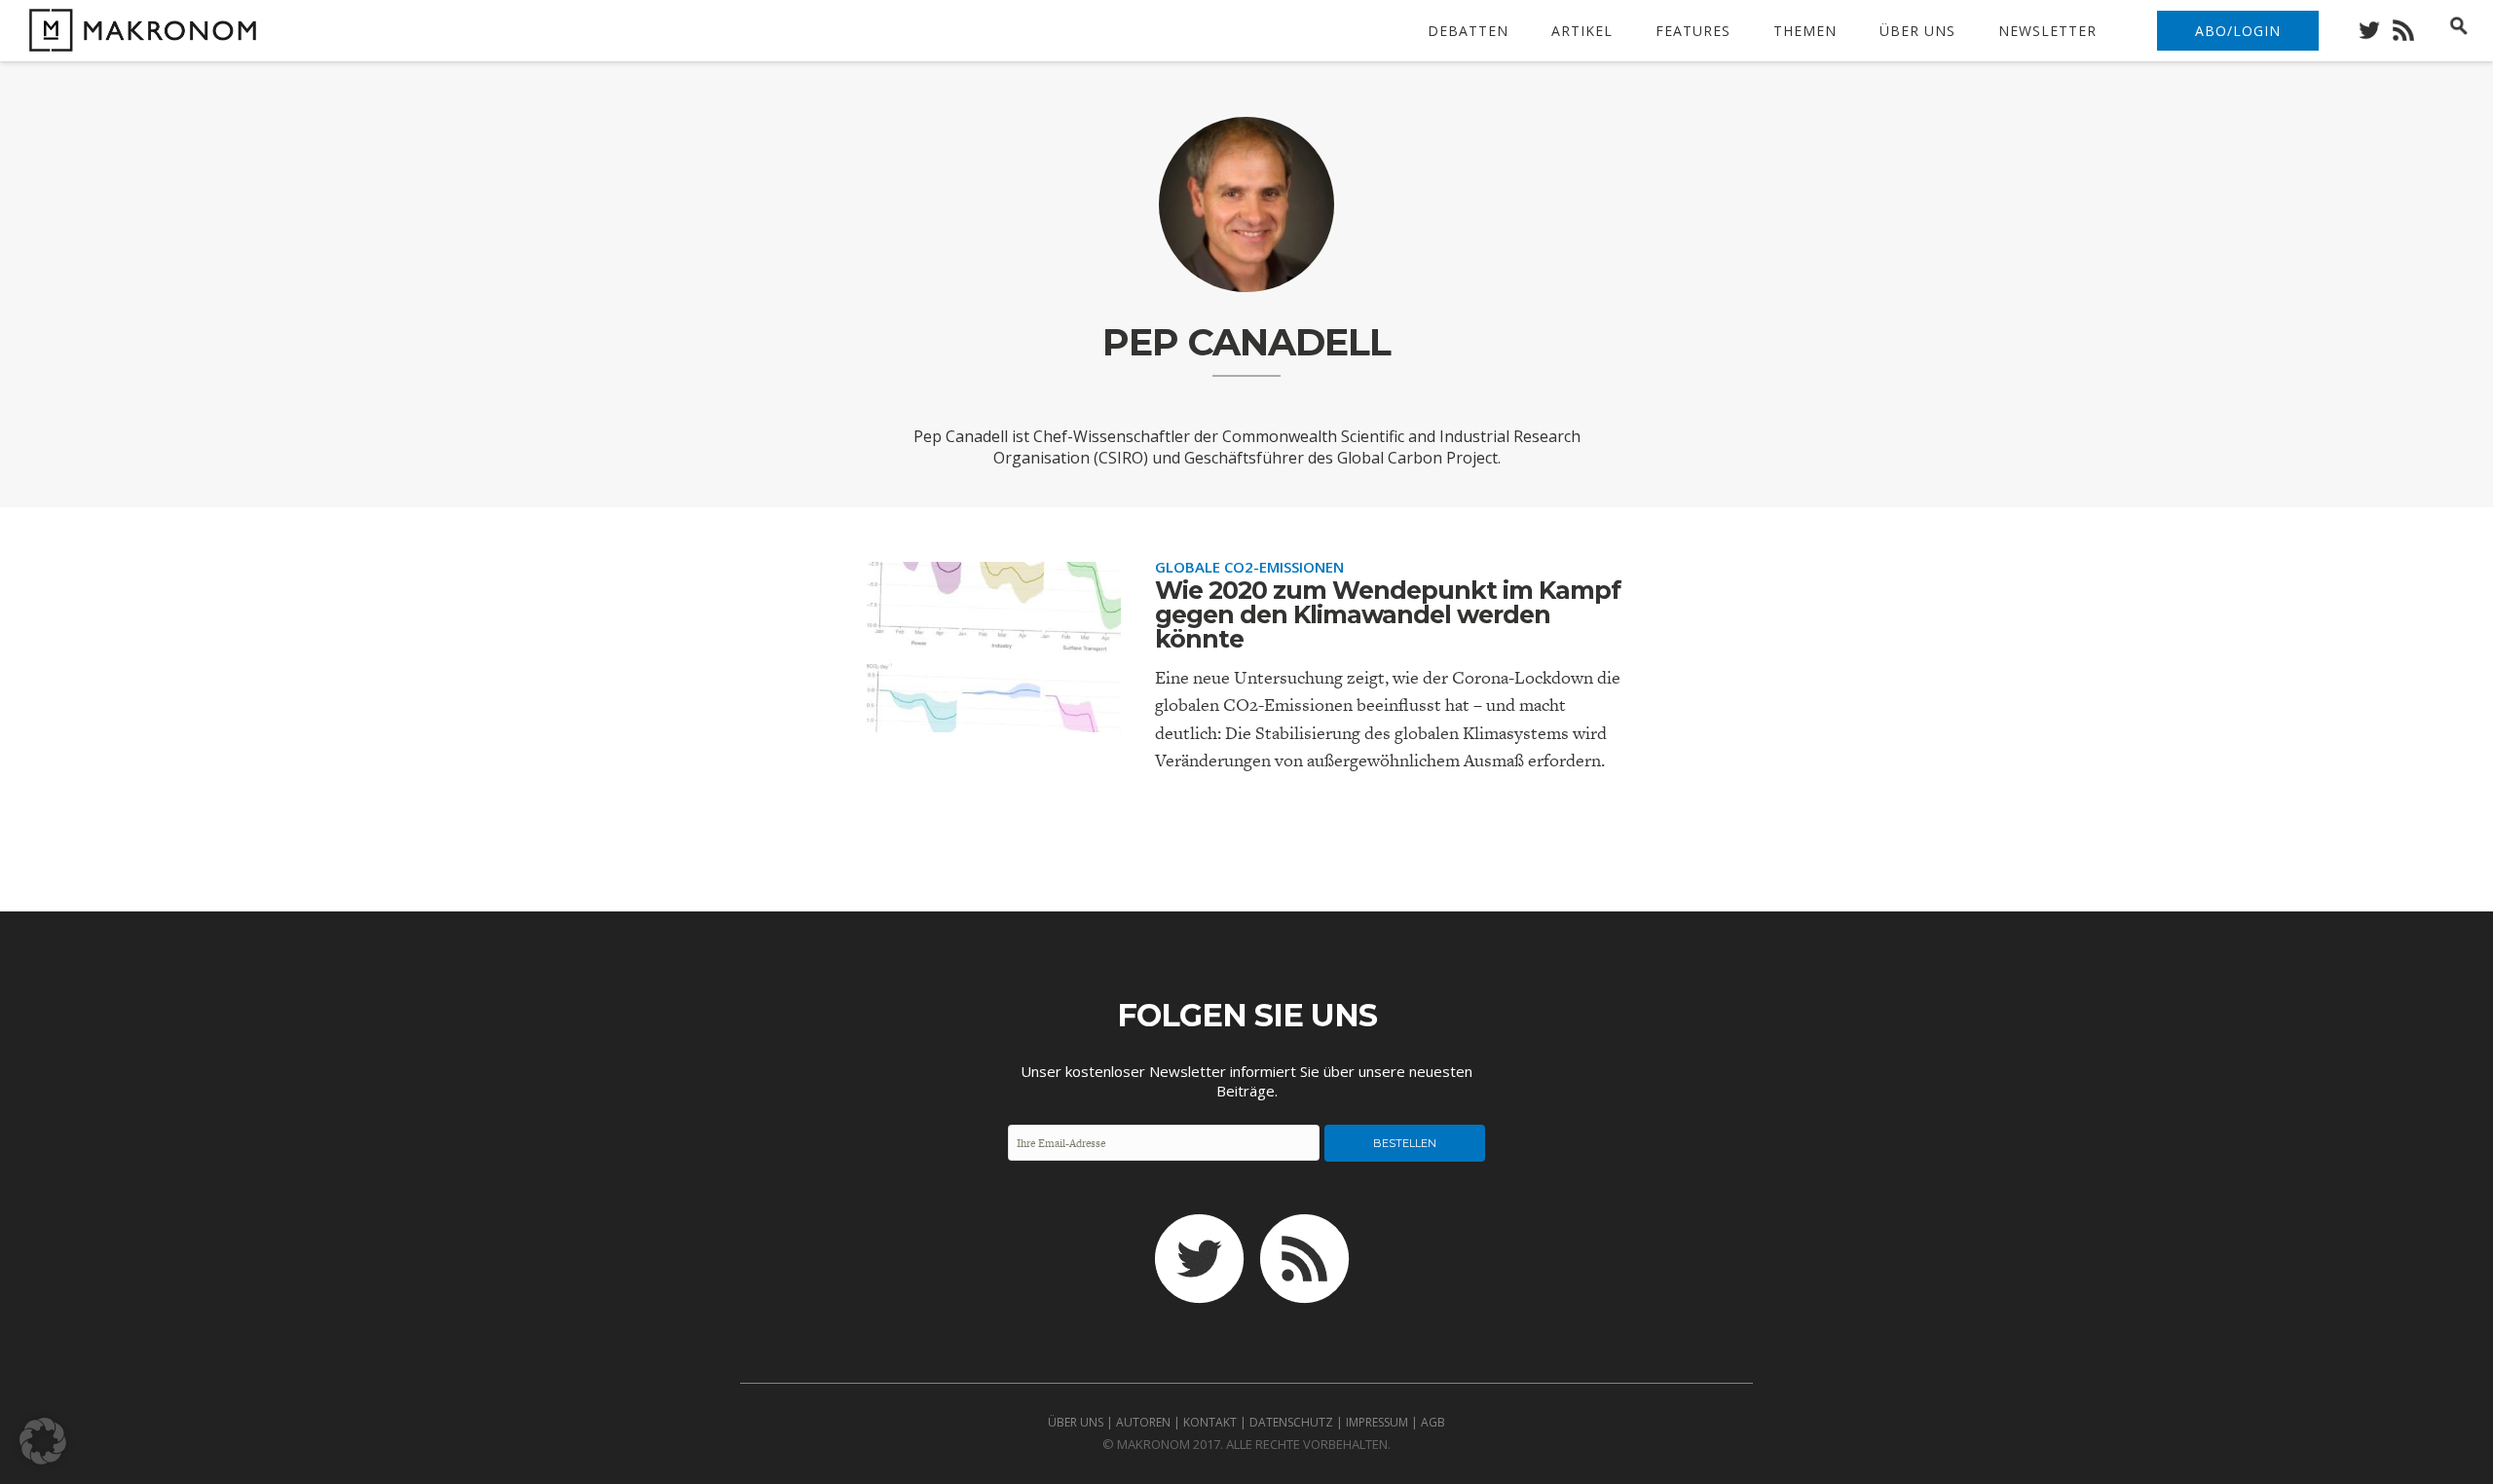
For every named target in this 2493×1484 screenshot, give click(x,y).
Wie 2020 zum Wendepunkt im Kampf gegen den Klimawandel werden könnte (1388, 614)
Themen (1805, 31)
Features (1693, 31)
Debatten (1468, 31)
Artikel (1582, 31)
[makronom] (2374, 25)
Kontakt (1210, 1422)
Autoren (1143, 1422)
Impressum (1377, 1422)
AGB (1433, 1422)
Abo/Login (2238, 31)
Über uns (1917, 31)
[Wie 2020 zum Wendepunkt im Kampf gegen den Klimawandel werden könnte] (994, 716)
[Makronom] (138, 39)
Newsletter (2047, 31)
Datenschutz (1291, 1422)
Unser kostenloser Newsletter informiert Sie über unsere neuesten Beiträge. (1246, 1081)
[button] (43, 1441)
